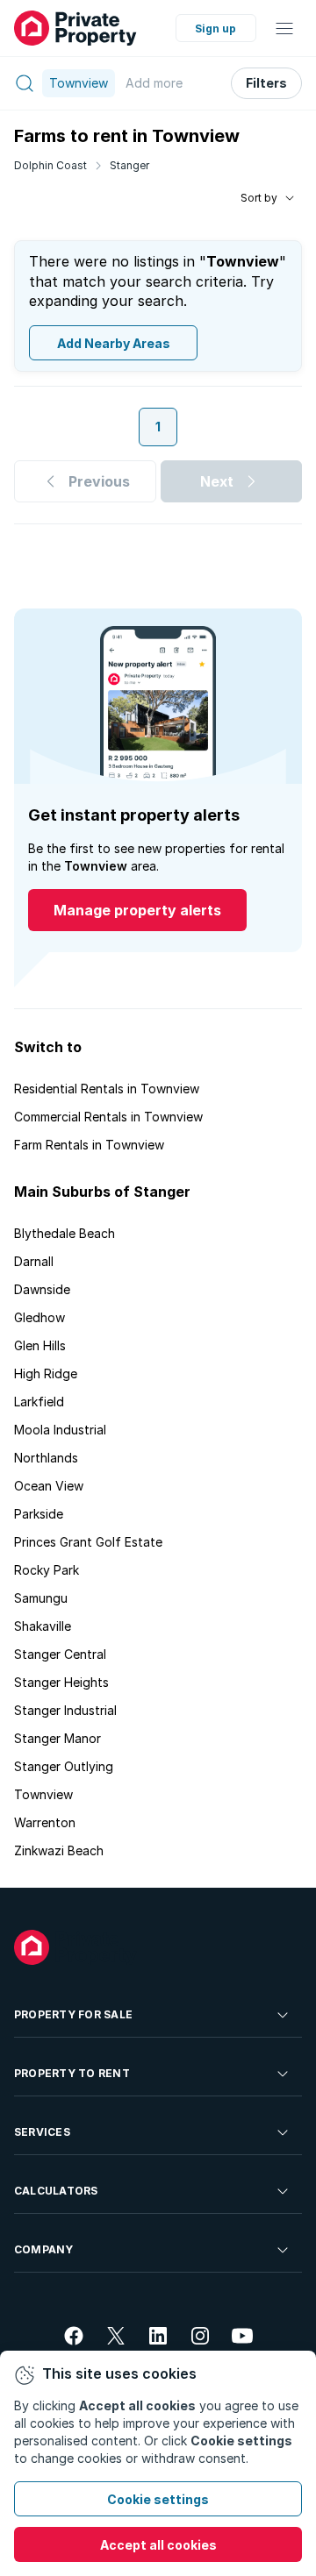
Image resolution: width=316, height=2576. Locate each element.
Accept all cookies (158, 2545)
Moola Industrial (60, 1430)
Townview (43, 1794)
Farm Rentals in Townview (89, 1145)
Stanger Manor (57, 1738)
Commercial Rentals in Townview (108, 1117)
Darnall (34, 1261)
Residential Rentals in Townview (107, 1089)
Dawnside (42, 1289)
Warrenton (45, 1822)
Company (44, 2249)
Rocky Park (47, 1570)
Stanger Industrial (65, 1710)
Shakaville (43, 1626)
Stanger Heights (61, 1682)
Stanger (129, 165)
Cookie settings (158, 2499)
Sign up (215, 28)
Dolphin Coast (50, 165)
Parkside (39, 1514)
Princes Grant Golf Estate (88, 1542)
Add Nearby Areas (114, 343)
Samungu (41, 1598)
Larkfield (39, 1402)
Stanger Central (60, 1654)
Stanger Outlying (64, 1766)
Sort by (259, 198)
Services (42, 2132)
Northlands (46, 1458)
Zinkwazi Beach (59, 1850)
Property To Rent (72, 2073)
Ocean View (49, 1486)
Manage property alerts (137, 910)
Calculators (56, 2191)
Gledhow (39, 1317)
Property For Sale (73, 2014)
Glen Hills (40, 1345)
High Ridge (46, 1373)
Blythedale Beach (65, 1233)
